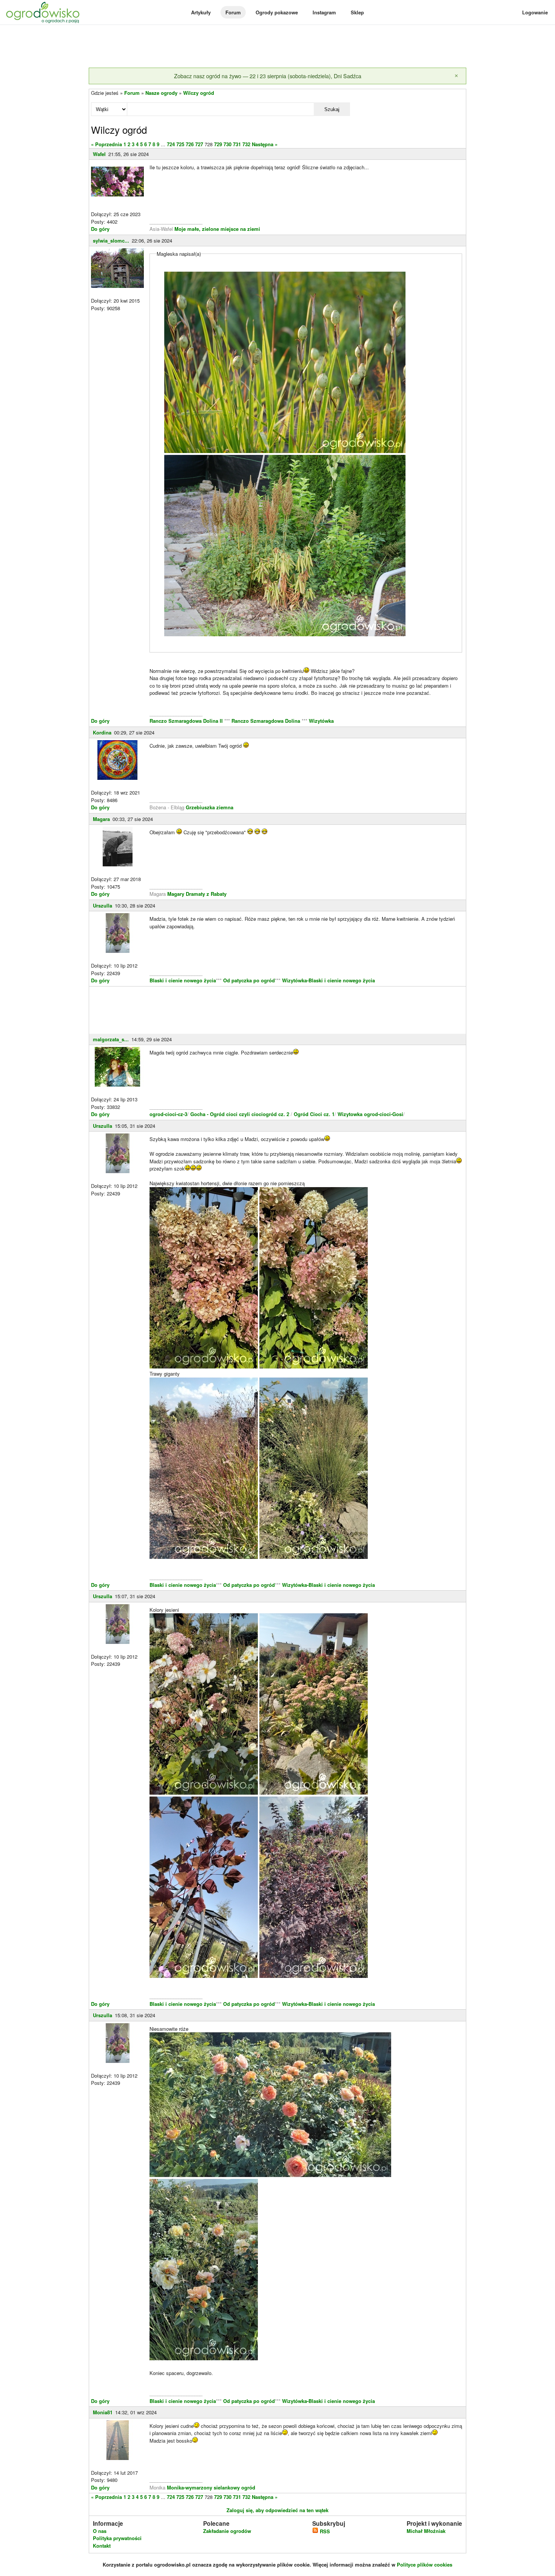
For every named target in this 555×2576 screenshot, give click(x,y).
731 (237, 144)
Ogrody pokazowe (277, 12)
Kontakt (102, 2546)
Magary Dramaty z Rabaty (197, 894)
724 (171, 144)
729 (218, 144)
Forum (233, 12)
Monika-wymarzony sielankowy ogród (211, 2487)
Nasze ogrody (161, 93)
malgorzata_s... (111, 1039)
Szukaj (332, 109)
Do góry (100, 229)
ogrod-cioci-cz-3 (168, 1114)
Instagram (324, 12)
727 (199, 144)
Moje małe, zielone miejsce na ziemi (217, 229)
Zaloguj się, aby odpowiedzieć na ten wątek (277, 2510)
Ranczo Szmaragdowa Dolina (267, 721)
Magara (101, 819)
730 (227, 144)
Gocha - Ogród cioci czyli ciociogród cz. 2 (240, 1114)
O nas (100, 2531)
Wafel (99, 154)
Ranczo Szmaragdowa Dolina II (187, 721)
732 (246, 144)
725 (180, 144)
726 (190, 144)
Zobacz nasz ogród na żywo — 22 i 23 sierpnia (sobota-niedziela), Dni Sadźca (268, 76)
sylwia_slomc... (111, 240)
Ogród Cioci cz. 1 (314, 1114)
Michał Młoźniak (426, 2531)
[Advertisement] (277, 47)
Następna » (265, 144)
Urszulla (103, 905)
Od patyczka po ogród (249, 980)
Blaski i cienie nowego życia (183, 980)
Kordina (102, 732)
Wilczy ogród (199, 93)
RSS (324, 2531)
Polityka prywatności (117, 2538)
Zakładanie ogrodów (227, 2531)
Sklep (357, 12)
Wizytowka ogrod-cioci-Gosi (370, 1114)
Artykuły (201, 12)
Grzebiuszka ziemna (210, 807)
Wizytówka (321, 721)
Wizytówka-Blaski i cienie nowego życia (328, 980)
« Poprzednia (106, 144)
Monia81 (103, 2412)
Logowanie (535, 12)
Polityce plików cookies (425, 2564)
